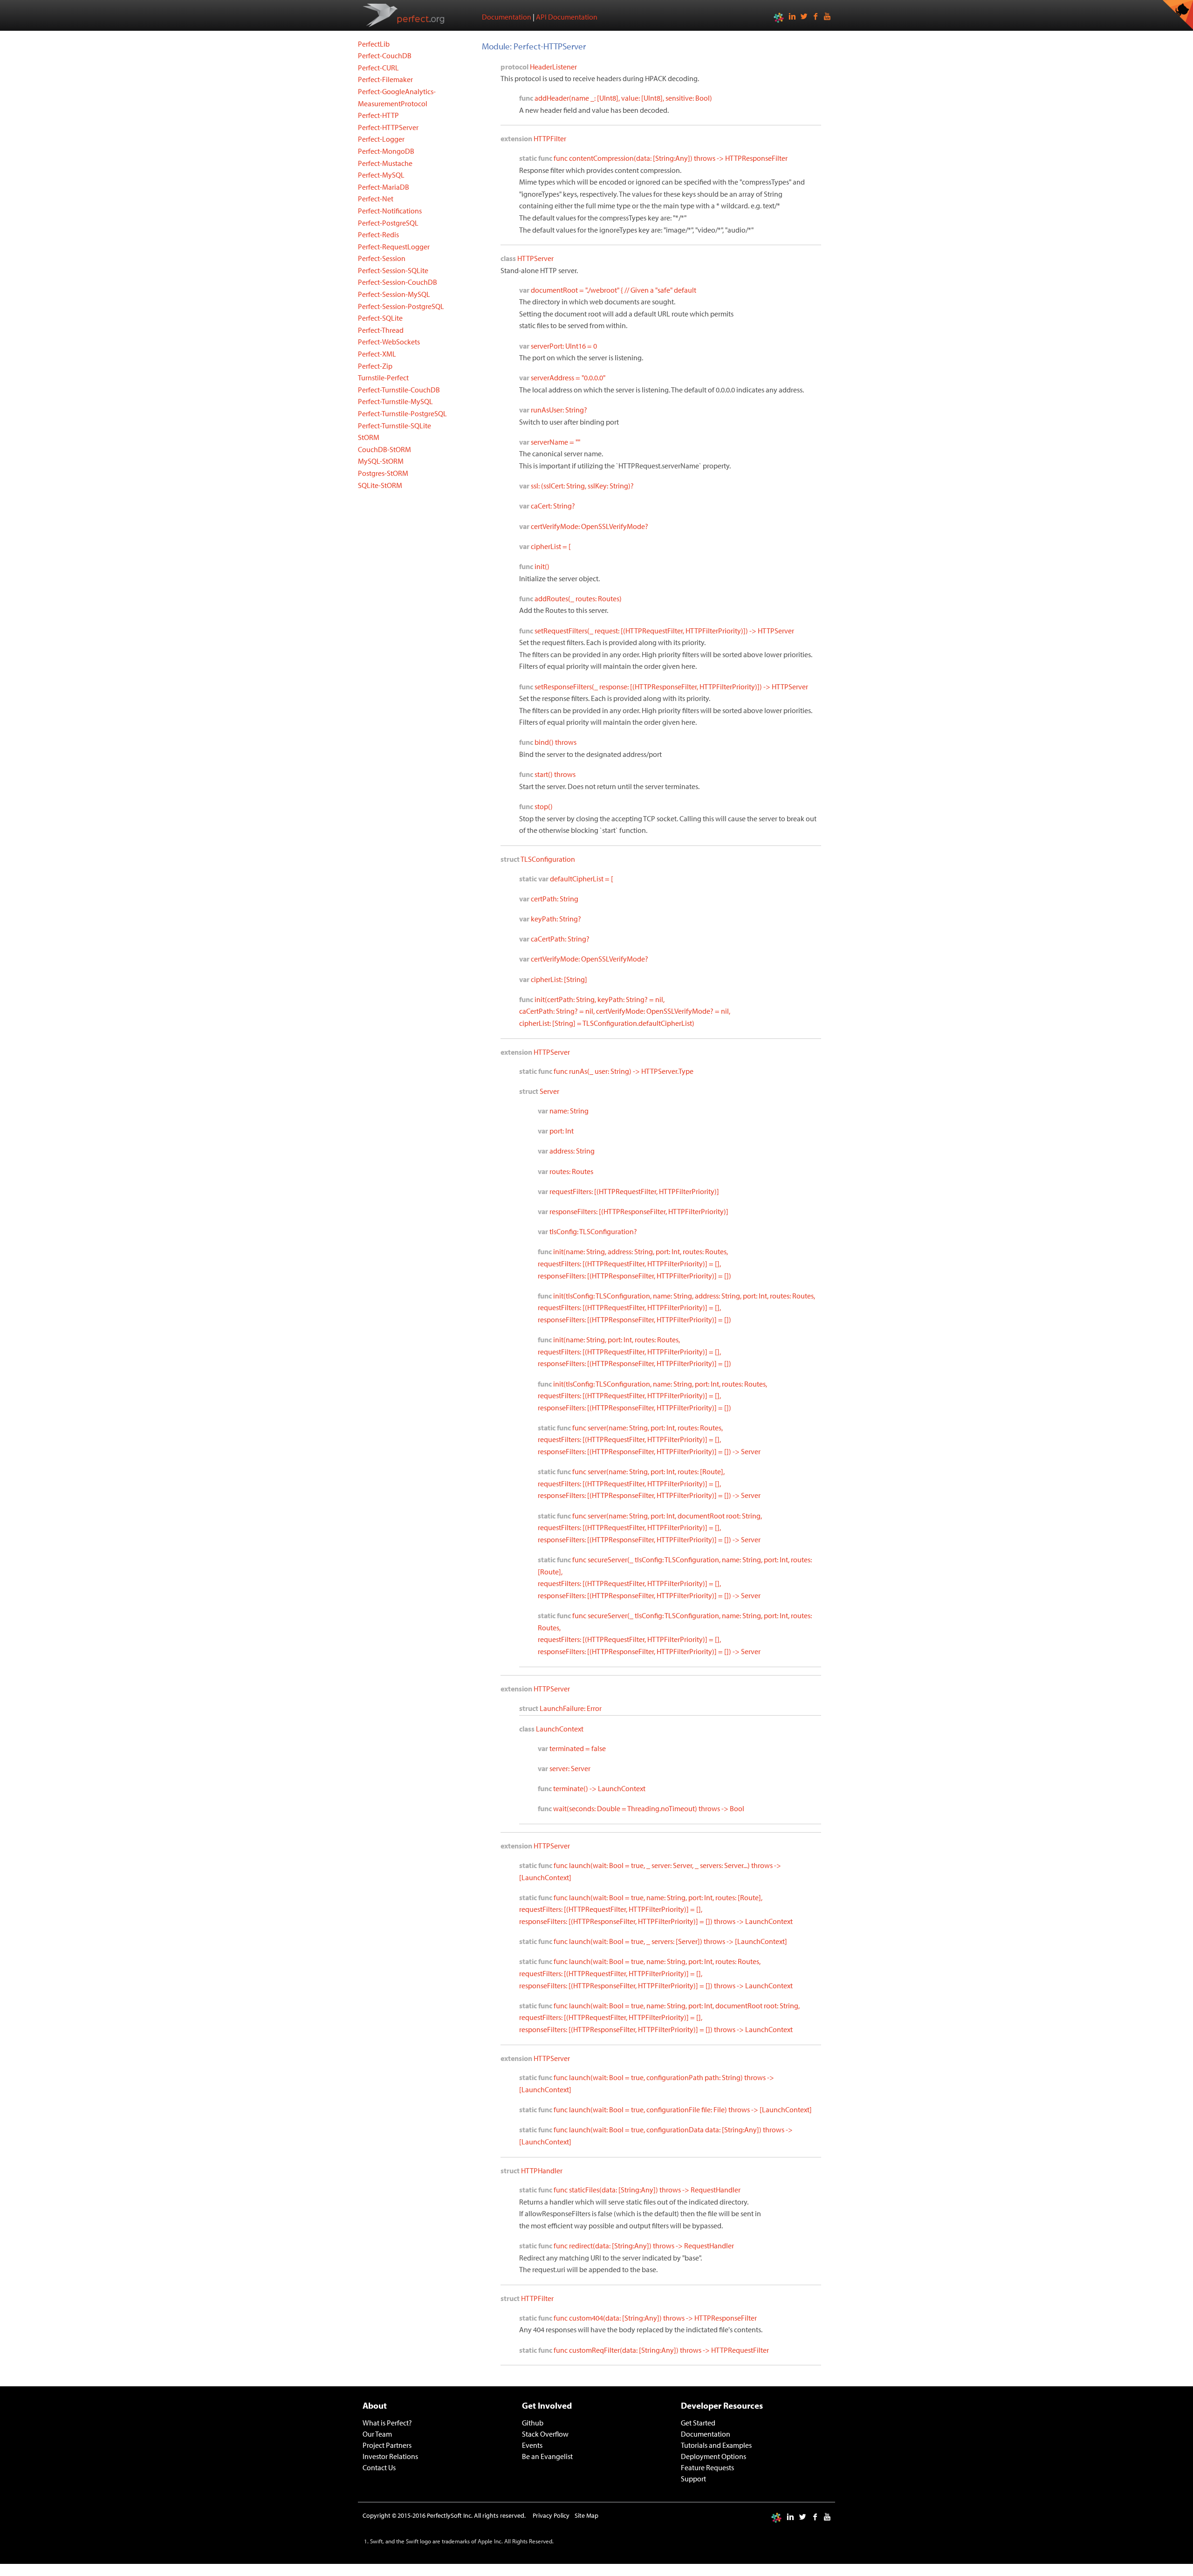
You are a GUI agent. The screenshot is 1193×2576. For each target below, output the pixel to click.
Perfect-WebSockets (389, 342)
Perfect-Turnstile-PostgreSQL (402, 413)
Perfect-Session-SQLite (393, 270)
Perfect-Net (376, 199)
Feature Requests (707, 2467)
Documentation (507, 17)
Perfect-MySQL (381, 175)
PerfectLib (374, 44)
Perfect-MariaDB (384, 187)
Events (532, 2445)
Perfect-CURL (378, 68)
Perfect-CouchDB (385, 55)
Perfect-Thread (381, 330)
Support (693, 2479)
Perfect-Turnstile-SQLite (394, 426)
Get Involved (547, 2405)
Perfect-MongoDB (386, 151)
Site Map (586, 2515)
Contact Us (379, 2467)
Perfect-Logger (381, 139)
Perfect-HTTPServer (388, 127)
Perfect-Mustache (385, 163)
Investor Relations (390, 2456)
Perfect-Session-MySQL (394, 294)
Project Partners (387, 2445)
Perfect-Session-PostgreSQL (401, 306)
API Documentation (567, 17)
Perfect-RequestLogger (394, 247)
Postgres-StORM (383, 473)
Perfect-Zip (375, 366)
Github (533, 2423)
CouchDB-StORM (384, 449)
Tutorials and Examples (716, 2445)
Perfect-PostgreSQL (388, 223)
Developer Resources (722, 2405)
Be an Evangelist (547, 2456)
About (375, 2405)
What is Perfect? (387, 2423)
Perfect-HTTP (378, 115)
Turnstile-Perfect (383, 378)
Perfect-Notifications (390, 211)
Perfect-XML (377, 354)
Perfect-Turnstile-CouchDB (399, 390)
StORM (369, 437)
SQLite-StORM (380, 485)
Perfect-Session (382, 258)
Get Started (698, 2423)
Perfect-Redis (378, 234)
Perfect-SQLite (380, 318)
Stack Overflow (545, 2434)
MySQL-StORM (381, 461)
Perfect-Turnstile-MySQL (395, 401)
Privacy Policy (551, 2515)
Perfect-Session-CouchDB (398, 282)
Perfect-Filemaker (385, 79)
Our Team (377, 2434)
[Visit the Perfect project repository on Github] (1178, 15)
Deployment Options (713, 2456)
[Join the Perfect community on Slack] (779, 17)
